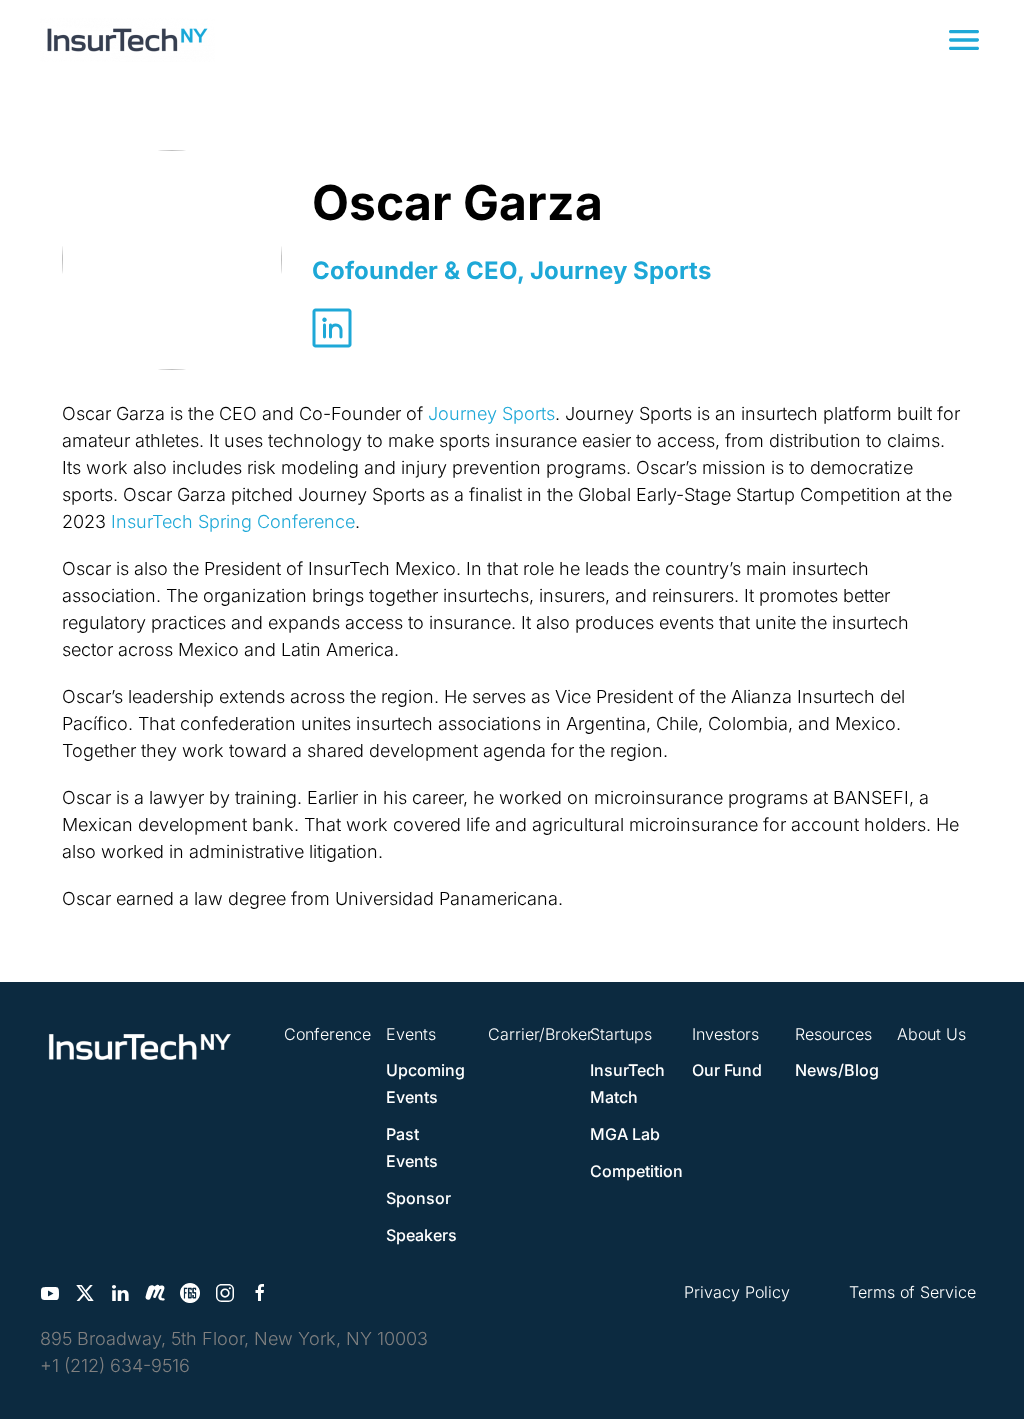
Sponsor (418, 1198)
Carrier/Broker (540, 1034)
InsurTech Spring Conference (233, 521)
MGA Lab (625, 1134)
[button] (964, 40)
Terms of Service (912, 1292)
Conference (327, 1034)
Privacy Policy (737, 1292)
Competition (636, 1171)
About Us (931, 1034)
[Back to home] (127, 40)
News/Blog (837, 1070)
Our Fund (727, 1070)
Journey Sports (491, 413)
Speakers (421, 1235)
